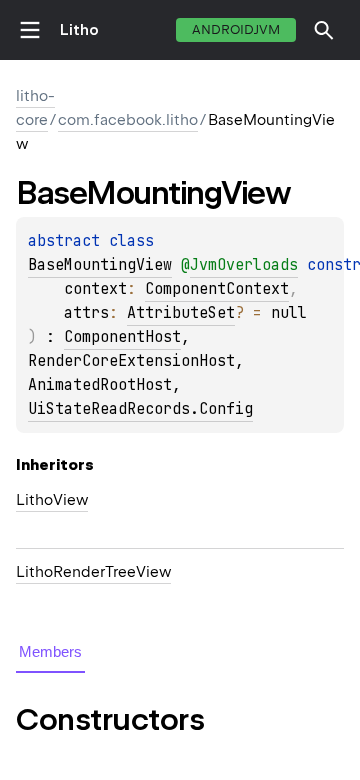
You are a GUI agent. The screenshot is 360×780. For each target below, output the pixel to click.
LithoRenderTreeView (93, 572)
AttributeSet (181, 313)
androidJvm (236, 29)
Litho (79, 30)
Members (50, 651)
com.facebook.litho (128, 120)
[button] (324, 30)
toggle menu (30, 30)
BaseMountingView (100, 265)
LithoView (52, 500)
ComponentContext (217, 289)
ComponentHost (122, 337)
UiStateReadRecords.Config (140, 409)
